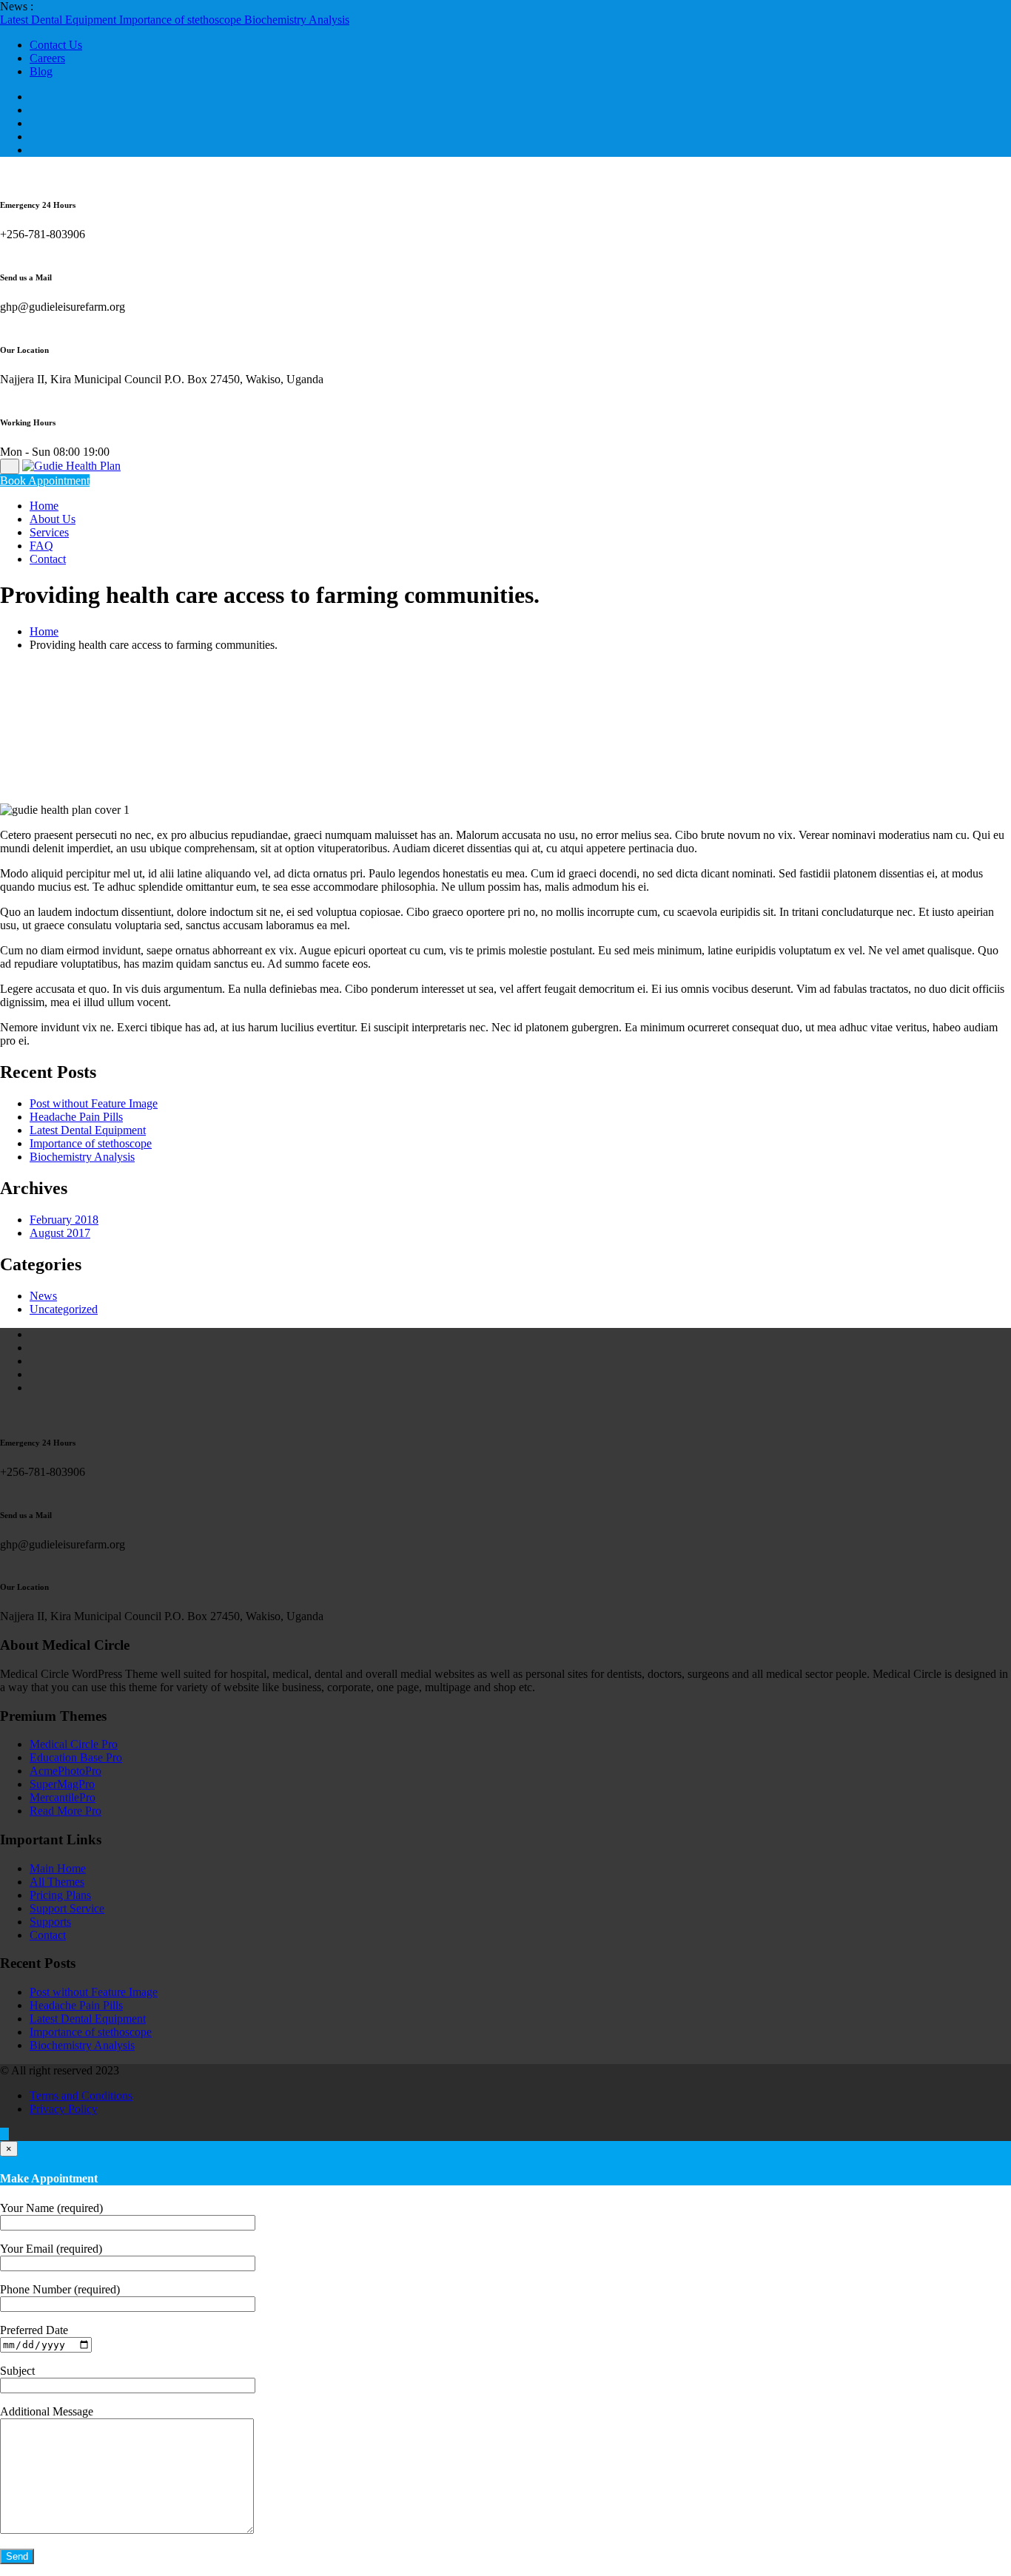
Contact (48, 559)
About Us (53, 519)
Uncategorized (64, 1309)
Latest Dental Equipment (60, 20)
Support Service (67, 1908)
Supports (50, 1922)
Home (44, 506)
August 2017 (60, 1233)
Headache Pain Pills (76, 1117)
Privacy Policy (64, 2109)
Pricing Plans (60, 1895)
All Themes (57, 1882)
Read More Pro (66, 1811)
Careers (47, 58)
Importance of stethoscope (182, 20)
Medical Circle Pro (74, 1744)
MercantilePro (63, 1797)
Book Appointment (45, 481)
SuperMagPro (62, 1784)
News (43, 1296)
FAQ (41, 546)
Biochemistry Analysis (297, 20)
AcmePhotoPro (66, 1771)
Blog (41, 71)
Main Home (58, 1868)
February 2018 (64, 1220)
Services (49, 532)
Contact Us (56, 45)
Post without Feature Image (94, 1103)
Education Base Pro (76, 1757)
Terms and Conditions (81, 2095)
